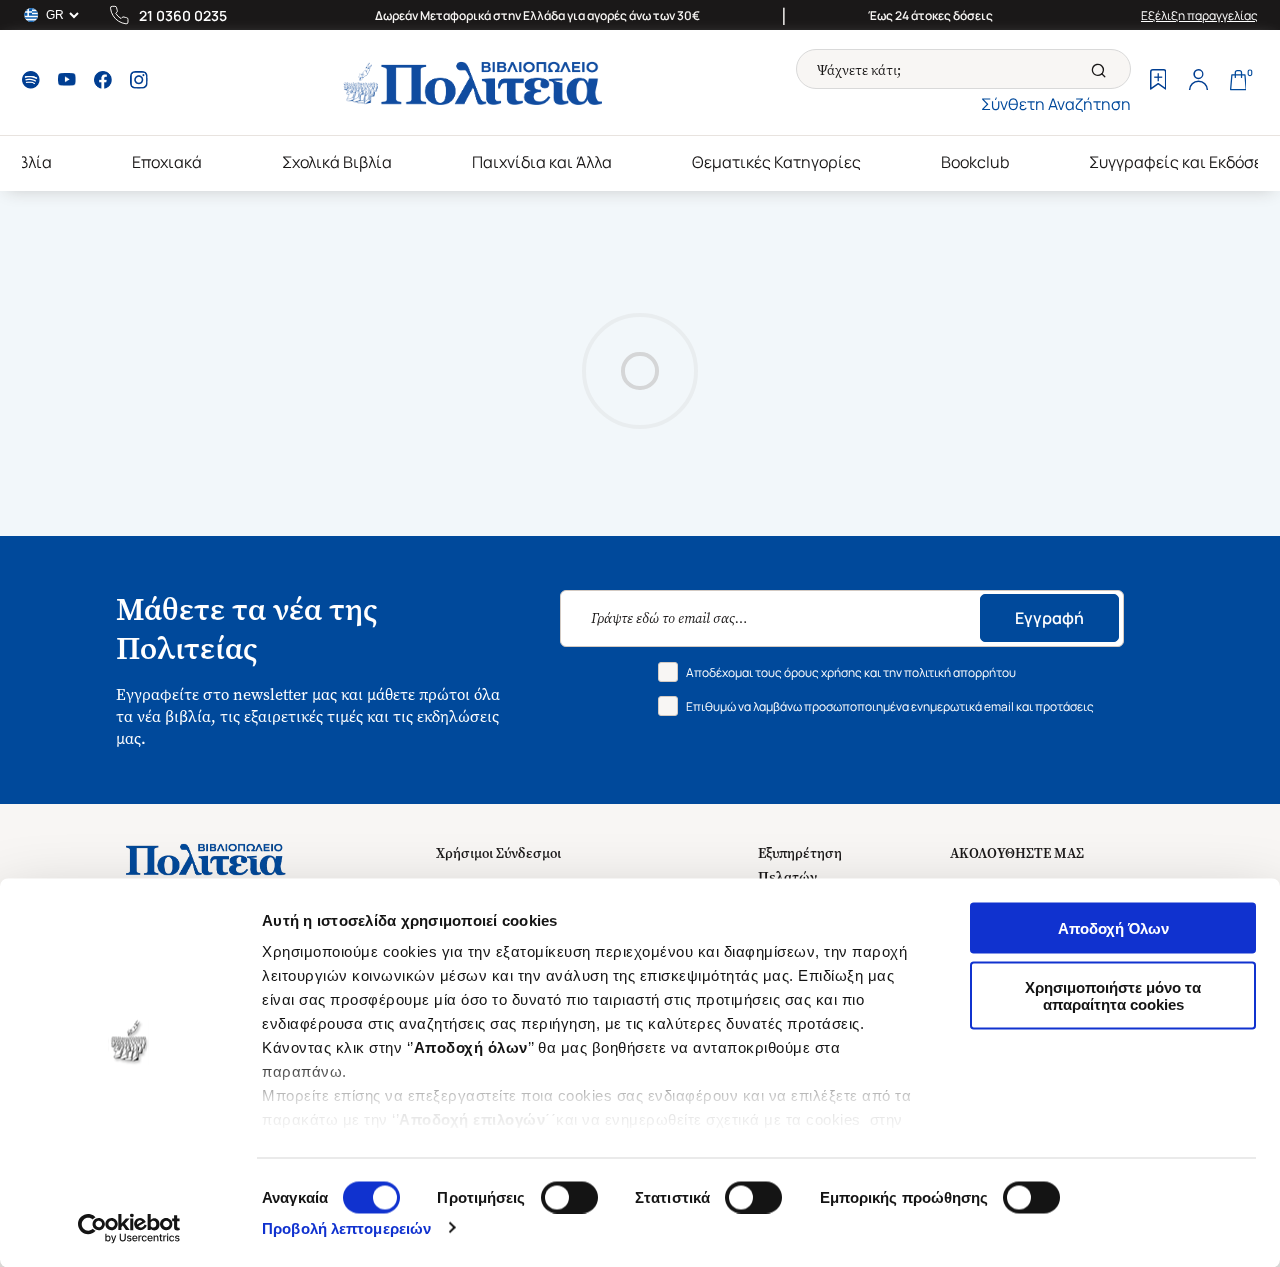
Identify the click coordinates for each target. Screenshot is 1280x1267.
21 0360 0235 (183, 15)
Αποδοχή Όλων (1113, 928)
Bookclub (975, 162)
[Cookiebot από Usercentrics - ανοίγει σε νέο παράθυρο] (129, 1228)
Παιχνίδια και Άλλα (542, 162)
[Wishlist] (1158, 82)
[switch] (569, 1197)
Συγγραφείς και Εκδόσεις (1183, 162)
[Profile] (1198, 82)
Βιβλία (27, 162)
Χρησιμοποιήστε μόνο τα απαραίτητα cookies (1113, 995)
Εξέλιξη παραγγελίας (1199, 15)
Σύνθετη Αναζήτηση (1056, 104)
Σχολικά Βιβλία (337, 162)
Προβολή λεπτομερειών (346, 1227)
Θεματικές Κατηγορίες (776, 162)
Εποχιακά (167, 162)
